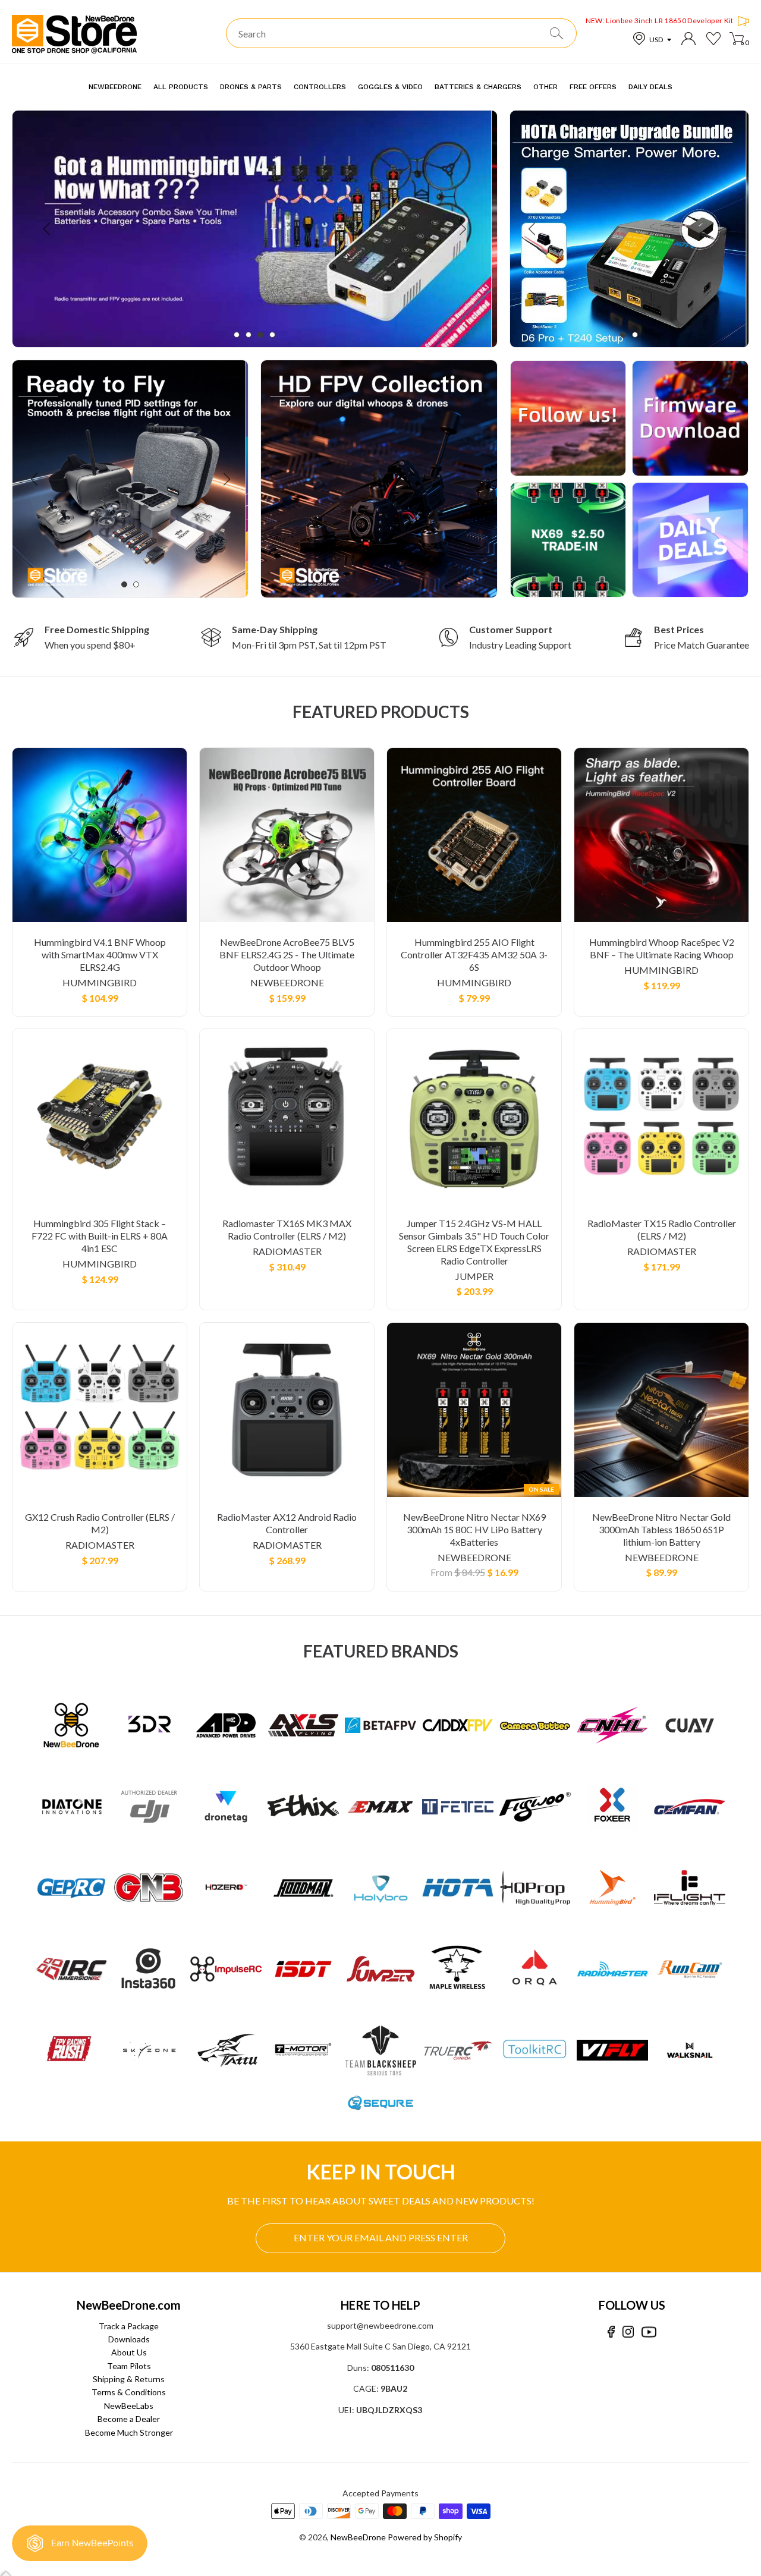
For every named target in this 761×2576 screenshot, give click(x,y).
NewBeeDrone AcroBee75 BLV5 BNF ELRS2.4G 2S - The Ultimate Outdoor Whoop (287, 954)
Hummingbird (100, 982)
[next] (462, 229)
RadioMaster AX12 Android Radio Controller (287, 1523)
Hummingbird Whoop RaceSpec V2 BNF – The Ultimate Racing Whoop (662, 948)
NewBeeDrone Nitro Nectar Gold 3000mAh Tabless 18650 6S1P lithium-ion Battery (661, 1529)
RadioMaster (287, 1251)
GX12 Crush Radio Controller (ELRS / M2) (100, 1523)
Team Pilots (129, 2366)
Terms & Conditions (129, 2392)
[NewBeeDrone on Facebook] (611, 2332)
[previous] (48, 229)
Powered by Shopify (425, 2537)
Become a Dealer (129, 2419)
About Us (129, 2352)
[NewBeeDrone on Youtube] (649, 2332)
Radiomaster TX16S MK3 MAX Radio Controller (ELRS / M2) (287, 1229)
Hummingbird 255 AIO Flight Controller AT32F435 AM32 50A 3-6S (474, 954)
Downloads (129, 2339)
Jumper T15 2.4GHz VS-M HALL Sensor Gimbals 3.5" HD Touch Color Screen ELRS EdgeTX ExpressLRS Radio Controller (474, 1242)
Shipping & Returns (129, 2379)
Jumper (474, 1276)
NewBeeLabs (129, 2406)
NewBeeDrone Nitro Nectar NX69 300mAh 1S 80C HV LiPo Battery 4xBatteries (474, 1529)
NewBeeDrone (287, 982)
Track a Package (129, 2326)
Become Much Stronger (129, 2432)
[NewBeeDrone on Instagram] (628, 2332)
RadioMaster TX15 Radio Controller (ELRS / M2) (662, 1229)
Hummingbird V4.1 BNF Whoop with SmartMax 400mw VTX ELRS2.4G (100, 954)
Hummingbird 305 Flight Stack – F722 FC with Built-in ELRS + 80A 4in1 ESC (100, 1236)
